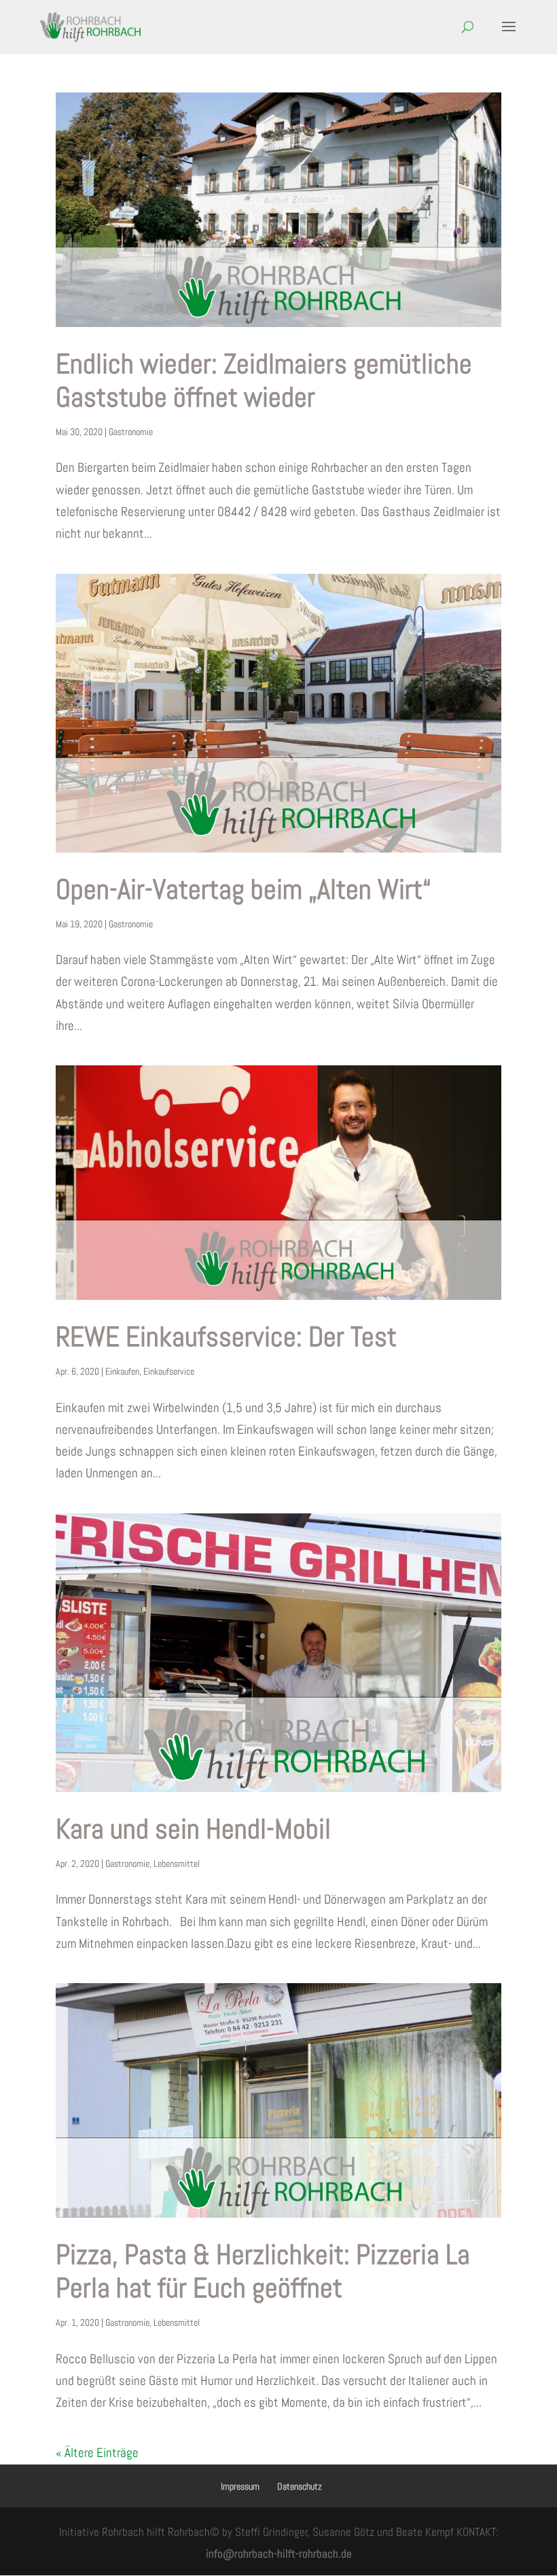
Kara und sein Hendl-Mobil (193, 1829)
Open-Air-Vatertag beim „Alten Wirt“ (244, 889)
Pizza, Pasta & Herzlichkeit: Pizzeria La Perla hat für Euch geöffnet (263, 2271)
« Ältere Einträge (97, 2453)
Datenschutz (300, 2486)
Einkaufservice (169, 1371)
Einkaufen (122, 1371)
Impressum (240, 2486)
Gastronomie (131, 432)
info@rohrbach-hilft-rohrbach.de (279, 2554)
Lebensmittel (177, 1864)
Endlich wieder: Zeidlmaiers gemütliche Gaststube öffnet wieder (264, 380)
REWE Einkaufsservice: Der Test (226, 1337)
